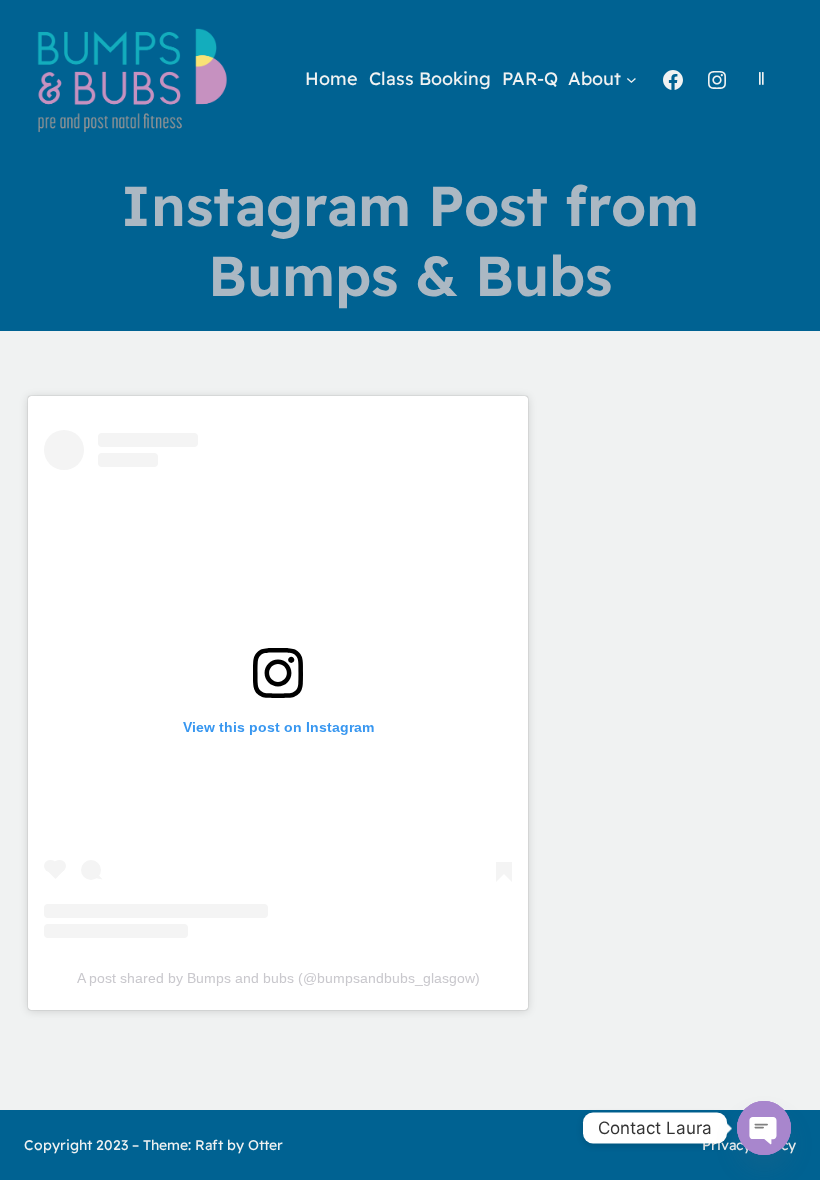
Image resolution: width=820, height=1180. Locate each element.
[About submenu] (631, 79)
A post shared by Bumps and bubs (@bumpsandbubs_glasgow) (278, 978)
